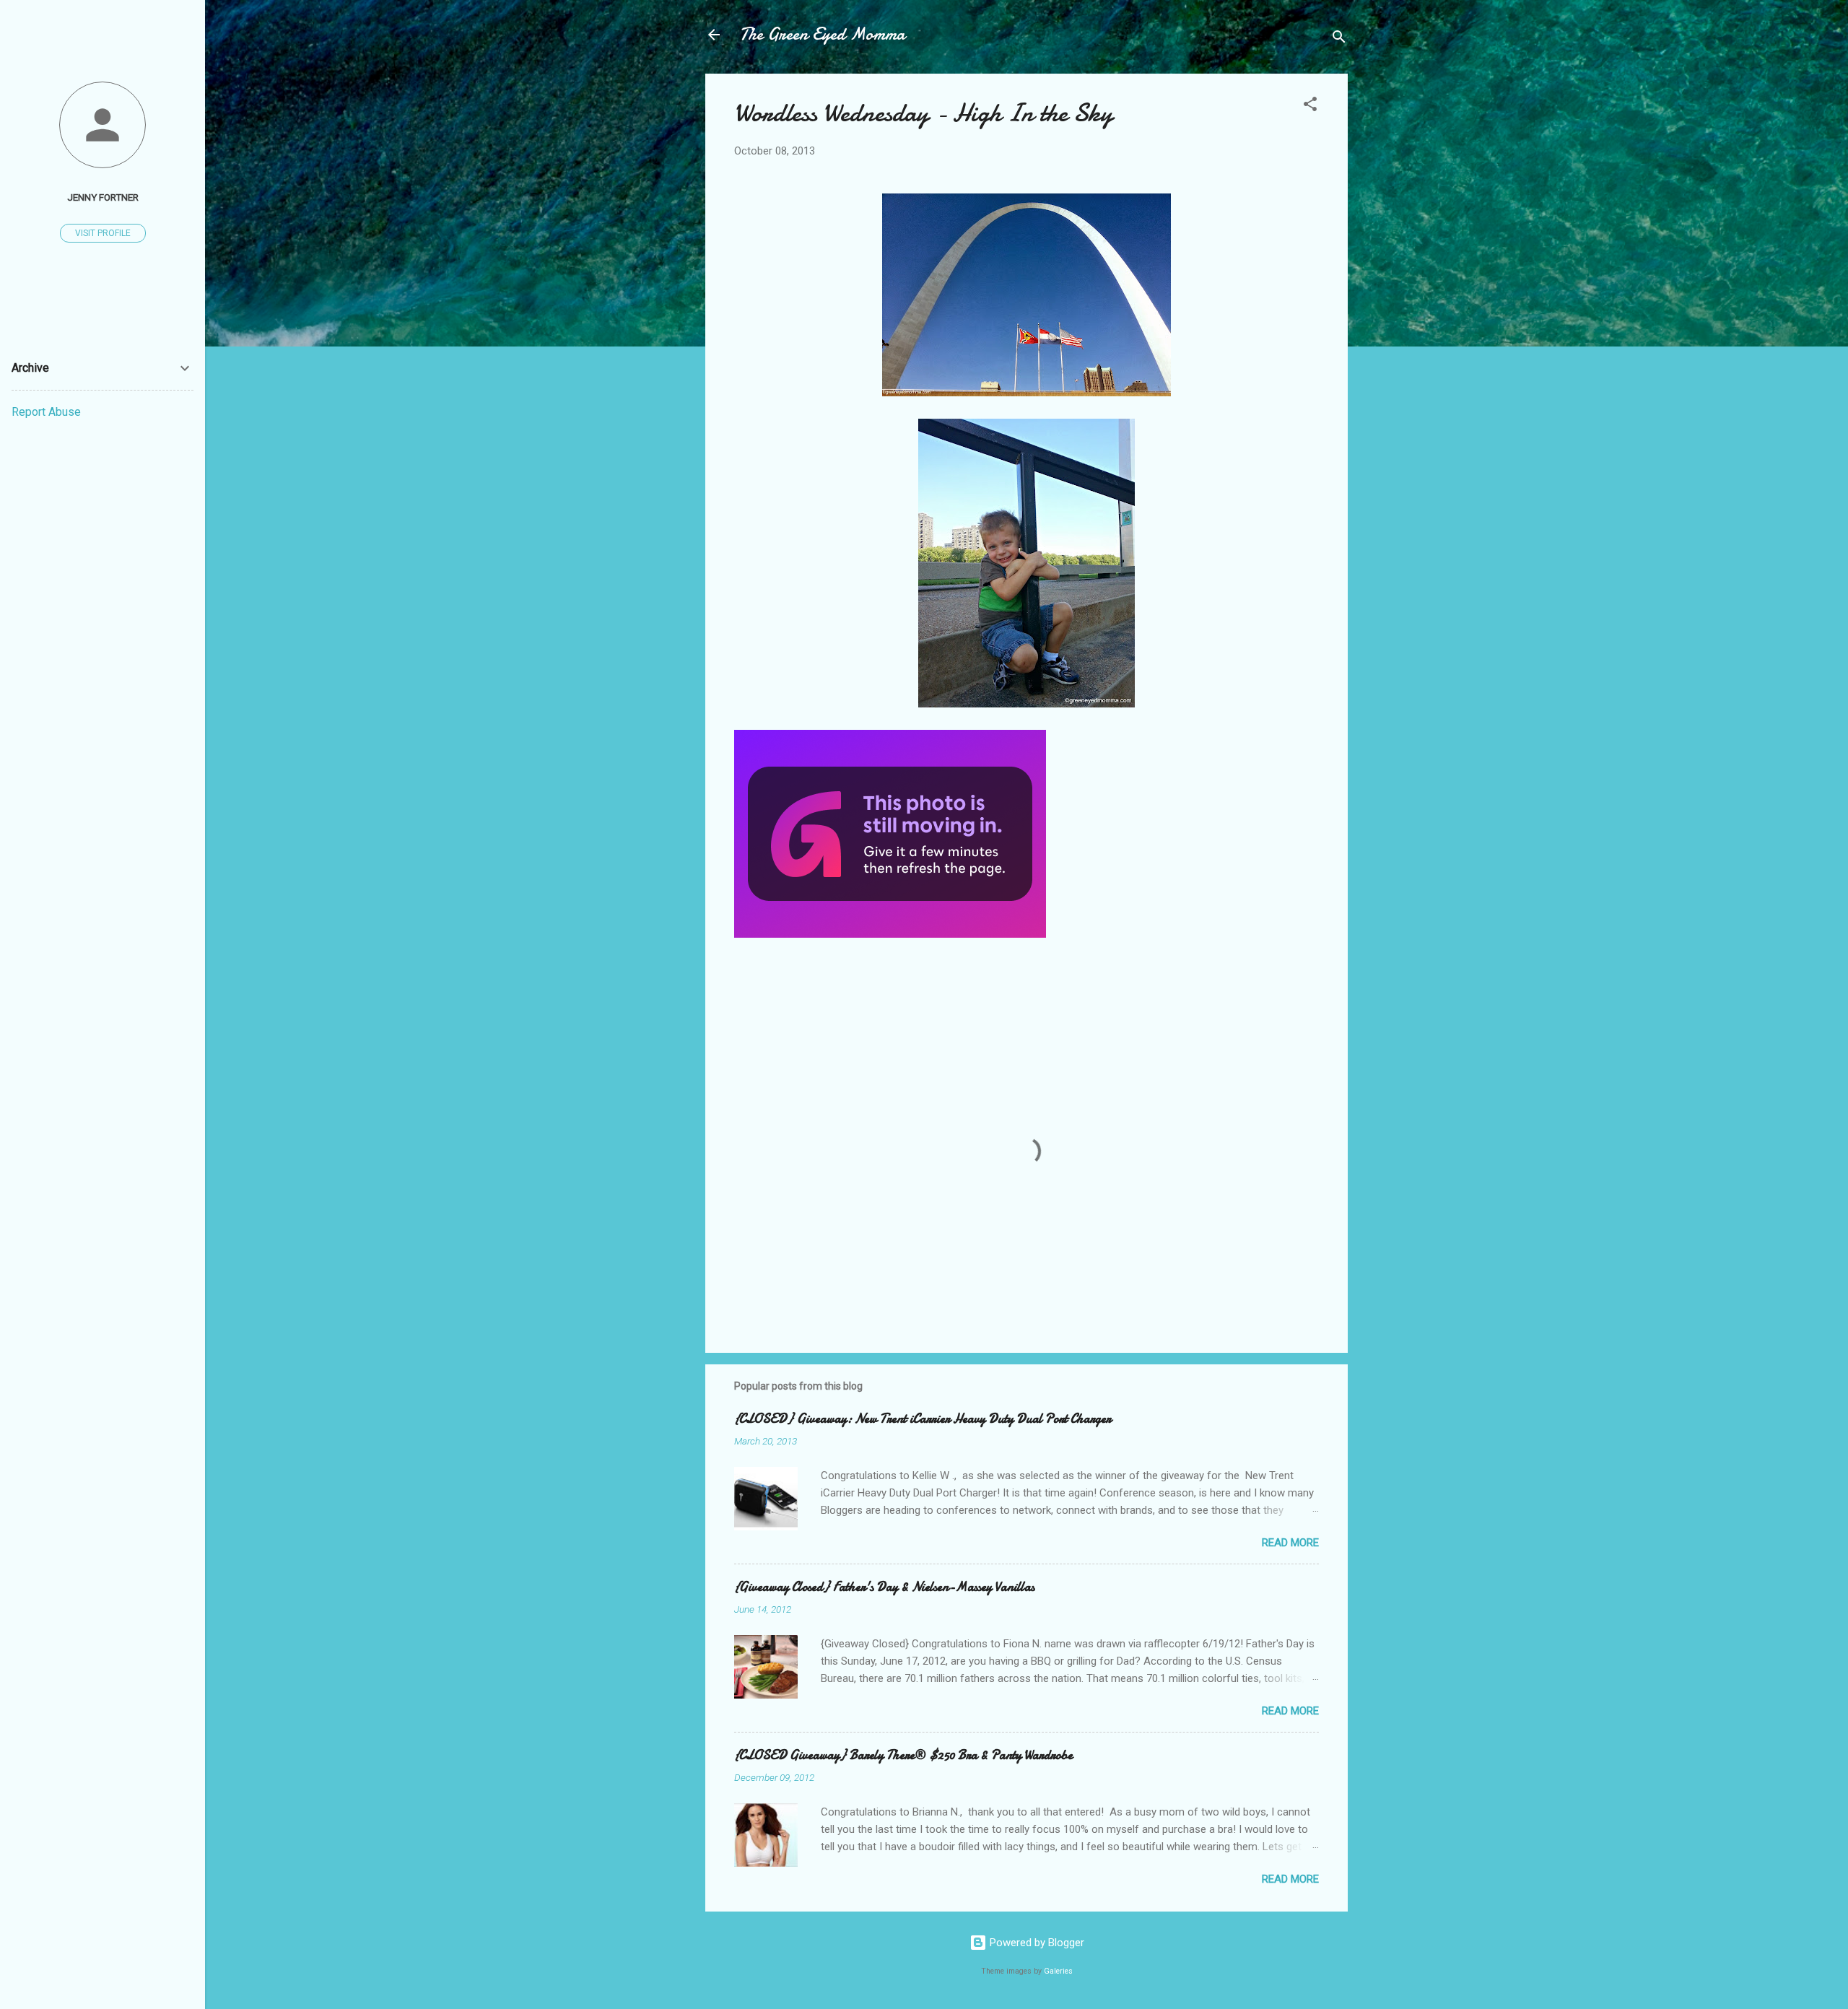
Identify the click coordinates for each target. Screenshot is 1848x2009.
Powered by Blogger (1036, 1943)
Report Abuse (46, 412)
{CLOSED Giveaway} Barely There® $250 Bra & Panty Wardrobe (903, 1755)
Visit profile (103, 233)
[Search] (1339, 39)
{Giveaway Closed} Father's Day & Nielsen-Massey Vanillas (884, 1587)
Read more (1290, 1543)
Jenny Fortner (103, 197)
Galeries (1058, 1971)
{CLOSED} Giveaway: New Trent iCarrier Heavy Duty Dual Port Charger (923, 1419)
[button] (1310, 106)
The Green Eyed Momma (823, 34)
